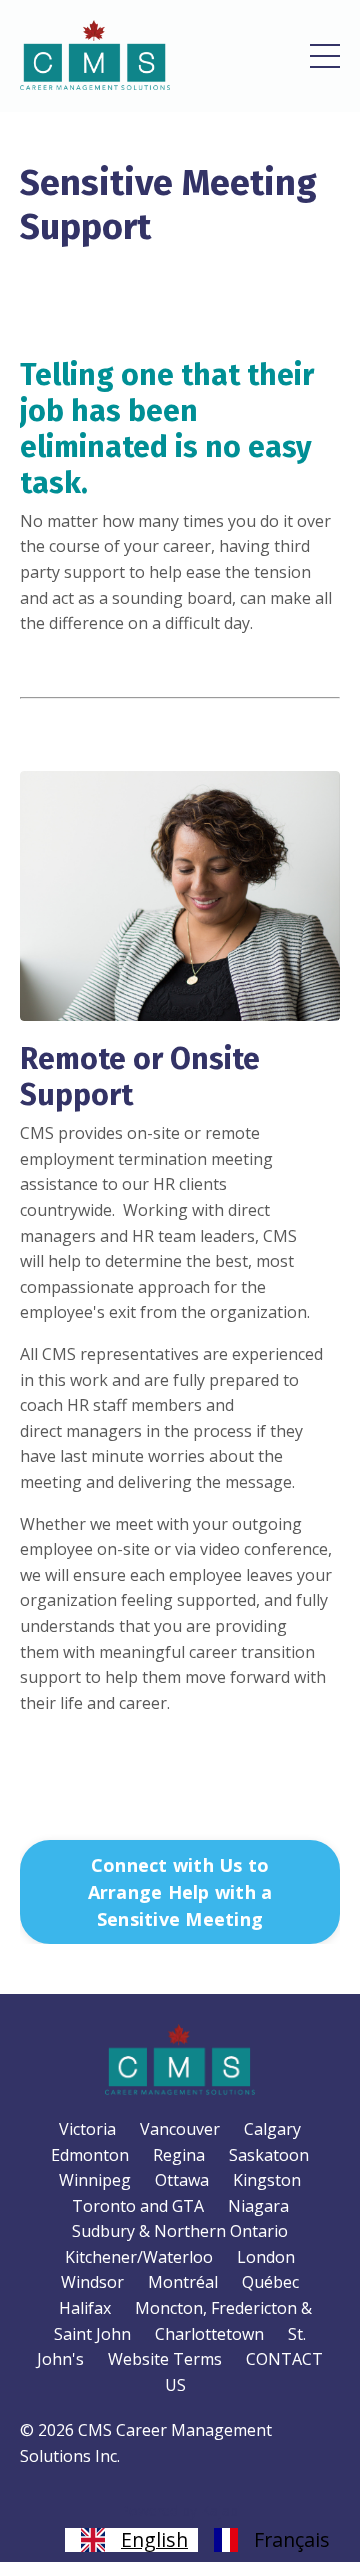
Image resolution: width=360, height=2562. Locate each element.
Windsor (92, 2282)
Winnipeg (95, 2180)
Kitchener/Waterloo (139, 2257)
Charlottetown (209, 2334)
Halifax (85, 2308)
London (266, 2257)
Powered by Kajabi (180, 2510)
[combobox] (131, 2540)
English (154, 2540)
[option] (269, 2540)
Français (292, 2540)
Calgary (272, 2129)
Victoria (87, 2129)
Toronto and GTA (138, 2206)
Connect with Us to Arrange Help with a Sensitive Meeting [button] (180, 1892)
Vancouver (180, 2129)
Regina (179, 2155)
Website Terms (165, 2359)
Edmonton (90, 2155)
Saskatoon (269, 2155)
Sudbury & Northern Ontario (180, 2231)
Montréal (183, 2282)
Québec (270, 2282)
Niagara (258, 2206)
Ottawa (182, 2180)
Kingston (267, 2180)
